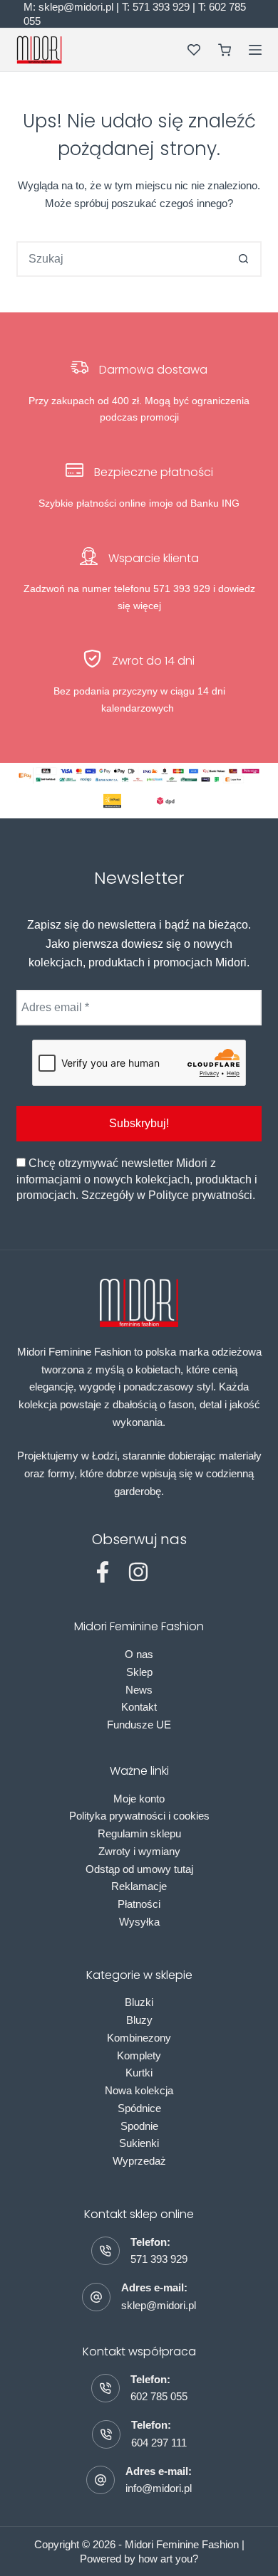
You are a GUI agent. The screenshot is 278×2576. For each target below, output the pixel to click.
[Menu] (255, 50)
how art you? (168, 2559)
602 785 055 (159, 2396)
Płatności (139, 1904)
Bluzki (139, 2002)
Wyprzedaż (139, 2161)
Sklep (139, 1672)
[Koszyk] (225, 50)
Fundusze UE (139, 1725)
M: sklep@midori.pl (68, 7)
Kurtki (139, 2073)
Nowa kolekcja (139, 2090)
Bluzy (139, 2020)
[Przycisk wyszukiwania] (244, 259)
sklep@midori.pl (159, 2305)
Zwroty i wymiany (139, 1851)
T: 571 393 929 (156, 7)
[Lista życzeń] (194, 50)
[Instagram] (138, 1572)
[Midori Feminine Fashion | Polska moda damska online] (39, 50)
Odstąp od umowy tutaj (139, 1869)
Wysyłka (139, 1922)
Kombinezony (139, 2038)
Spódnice (139, 2108)
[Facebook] (103, 1572)
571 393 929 (159, 2259)
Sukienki (139, 2143)
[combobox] (122, 259)
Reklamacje (139, 1886)
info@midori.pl (159, 2488)
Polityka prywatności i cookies (139, 1816)
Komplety (139, 2055)
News (139, 1690)
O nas (139, 1654)
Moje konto (139, 1799)
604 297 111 (159, 2443)
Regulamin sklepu (139, 1833)
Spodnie (139, 2126)
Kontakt (139, 1707)
